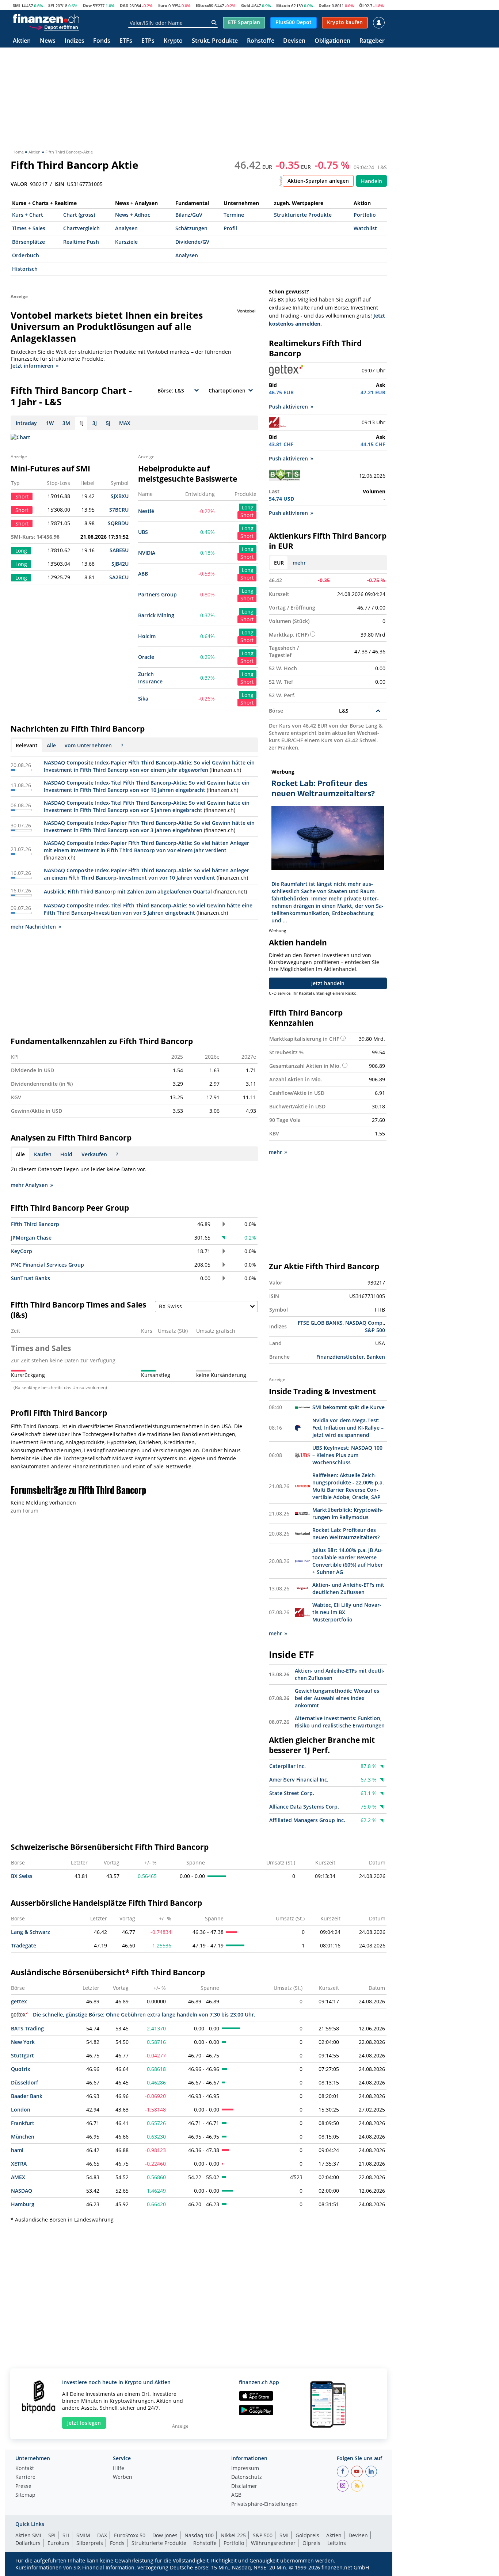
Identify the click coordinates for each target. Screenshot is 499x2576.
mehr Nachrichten (33, 927)
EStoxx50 (205, 5)
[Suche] (214, 23)
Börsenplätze (28, 242)
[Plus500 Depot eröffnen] (54, 27)
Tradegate (24, 1945)
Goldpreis (307, 2535)
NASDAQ (22, 2191)
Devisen (294, 41)
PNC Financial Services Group (47, 1265)
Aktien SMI (28, 2535)
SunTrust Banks (31, 1278)
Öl (361, 5)
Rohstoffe (261, 41)
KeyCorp (22, 1251)
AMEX (18, 2177)
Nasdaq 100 (199, 2535)
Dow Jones (165, 2535)
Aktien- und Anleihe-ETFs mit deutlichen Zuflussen (348, 1588)
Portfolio (365, 215)
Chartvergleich (81, 228)
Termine (234, 215)
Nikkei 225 (233, 2535)
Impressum (245, 2469)
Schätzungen (191, 228)
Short (247, 515)
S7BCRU (119, 510)
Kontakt (25, 2469)
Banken (376, 1357)
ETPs (148, 41)
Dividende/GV (192, 242)
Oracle (146, 657)
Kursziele (126, 242)
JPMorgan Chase (31, 1238)
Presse (23, 2486)
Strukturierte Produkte (303, 215)
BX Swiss (22, 1876)
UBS (143, 532)
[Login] (379, 23)
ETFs (126, 41)
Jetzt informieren (32, 366)
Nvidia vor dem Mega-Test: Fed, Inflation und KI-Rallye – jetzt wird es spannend (348, 1428)
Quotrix (21, 2069)
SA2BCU (119, 577)
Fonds (102, 41)
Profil (230, 228)
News (48, 41)
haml (17, 2150)
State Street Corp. (292, 1793)
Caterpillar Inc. (287, 1766)
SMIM (83, 2535)
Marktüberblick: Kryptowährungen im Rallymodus (348, 1513)
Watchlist (365, 228)
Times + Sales (29, 228)
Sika (143, 699)
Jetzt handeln (328, 983)
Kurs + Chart (28, 215)
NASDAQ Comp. (365, 1323)
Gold (246, 5)
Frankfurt (23, 2123)
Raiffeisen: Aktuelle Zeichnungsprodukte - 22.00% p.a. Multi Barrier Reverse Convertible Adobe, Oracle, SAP (348, 1486)
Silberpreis (90, 2543)
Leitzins (337, 2543)
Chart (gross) (79, 215)
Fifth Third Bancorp (35, 1224)
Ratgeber (372, 41)
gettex (19, 2001)
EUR (279, 563)
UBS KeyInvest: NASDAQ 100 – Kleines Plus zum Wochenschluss (347, 1455)
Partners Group (157, 594)
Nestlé (146, 511)
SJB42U (120, 564)
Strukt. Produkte (215, 41)
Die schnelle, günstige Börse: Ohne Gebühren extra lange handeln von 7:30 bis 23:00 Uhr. (144, 2014)
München (23, 2137)
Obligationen (332, 41)
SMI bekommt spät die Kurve (348, 1407)
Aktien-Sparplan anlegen (318, 181)
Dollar (325, 5)
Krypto (173, 41)
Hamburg (23, 2204)
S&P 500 (375, 1330)
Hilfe (119, 2469)
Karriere (25, 2477)
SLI (66, 2535)
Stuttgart (22, 2055)
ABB (143, 574)
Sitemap (25, 2495)
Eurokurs (58, 2543)
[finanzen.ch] (46, 19)
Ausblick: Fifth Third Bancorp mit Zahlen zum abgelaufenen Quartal (128, 891)
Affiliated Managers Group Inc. (307, 1820)
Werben (123, 2477)
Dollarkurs (28, 2543)
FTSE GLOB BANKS (320, 1323)
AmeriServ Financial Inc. (299, 1780)
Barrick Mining (156, 615)
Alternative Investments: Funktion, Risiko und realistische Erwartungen (340, 1722)
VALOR (19, 184)
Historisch (25, 269)
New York (23, 2042)
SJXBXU (120, 496)
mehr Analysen (29, 1185)
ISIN (59, 184)
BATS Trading (27, 2028)
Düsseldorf (24, 2082)
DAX (124, 5)
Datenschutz (247, 2477)
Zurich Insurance (150, 678)
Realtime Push (81, 242)
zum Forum (24, 1511)
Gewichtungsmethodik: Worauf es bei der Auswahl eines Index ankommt (337, 1698)
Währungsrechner (273, 2543)
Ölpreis (311, 2543)
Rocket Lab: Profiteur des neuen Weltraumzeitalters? (346, 1534)
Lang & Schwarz (31, 1932)
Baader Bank (27, 2096)
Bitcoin (283, 5)
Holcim (147, 636)
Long (248, 507)
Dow (87, 5)
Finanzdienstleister (340, 1357)
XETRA (19, 2164)
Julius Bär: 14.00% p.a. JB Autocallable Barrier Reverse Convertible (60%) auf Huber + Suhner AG (348, 1561)
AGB (236, 2495)
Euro (163, 5)
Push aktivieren (288, 407)
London (21, 2110)
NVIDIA (147, 553)
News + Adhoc (133, 215)
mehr (299, 563)
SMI (16, 5)
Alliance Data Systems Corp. (304, 1807)
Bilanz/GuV (189, 215)
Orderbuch (26, 255)
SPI (51, 5)
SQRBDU (118, 523)
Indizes (75, 41)
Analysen (126, 228)
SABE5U (119, 550)
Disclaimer (244, 2486)
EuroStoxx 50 (130, 2535)
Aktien (22, 41)
